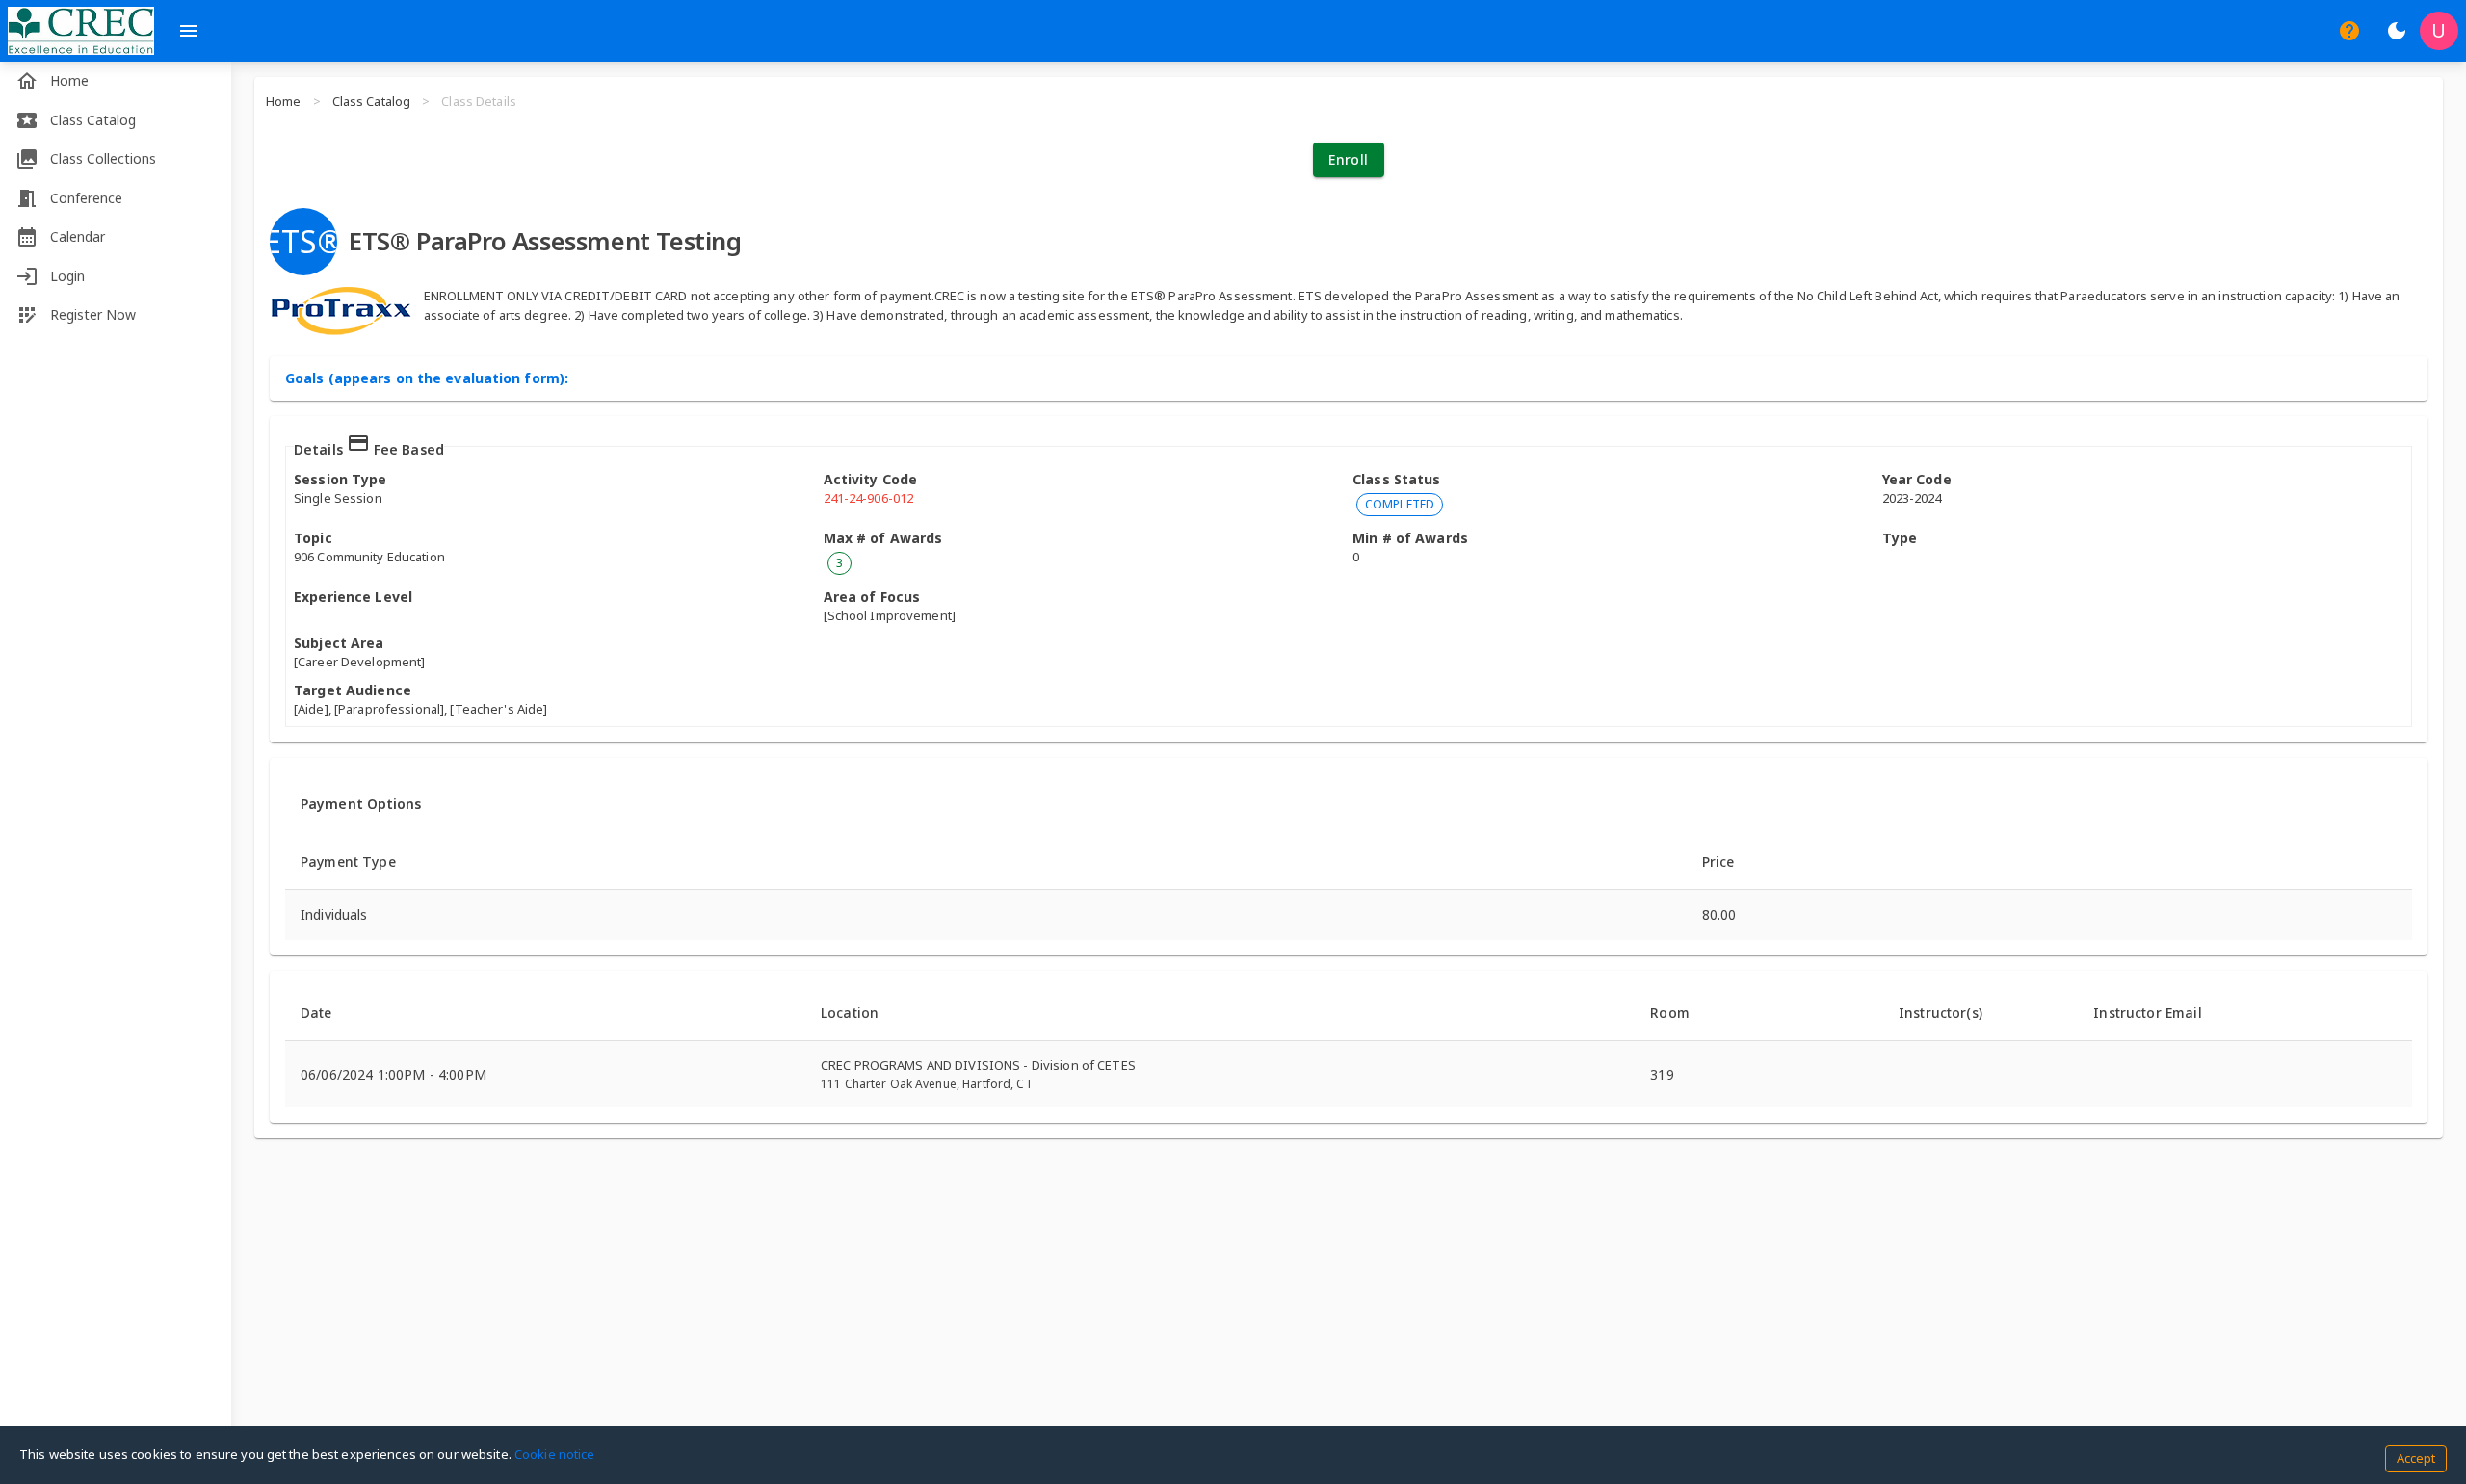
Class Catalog (372, 101)
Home (284, 101)
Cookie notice (555, 1454)
